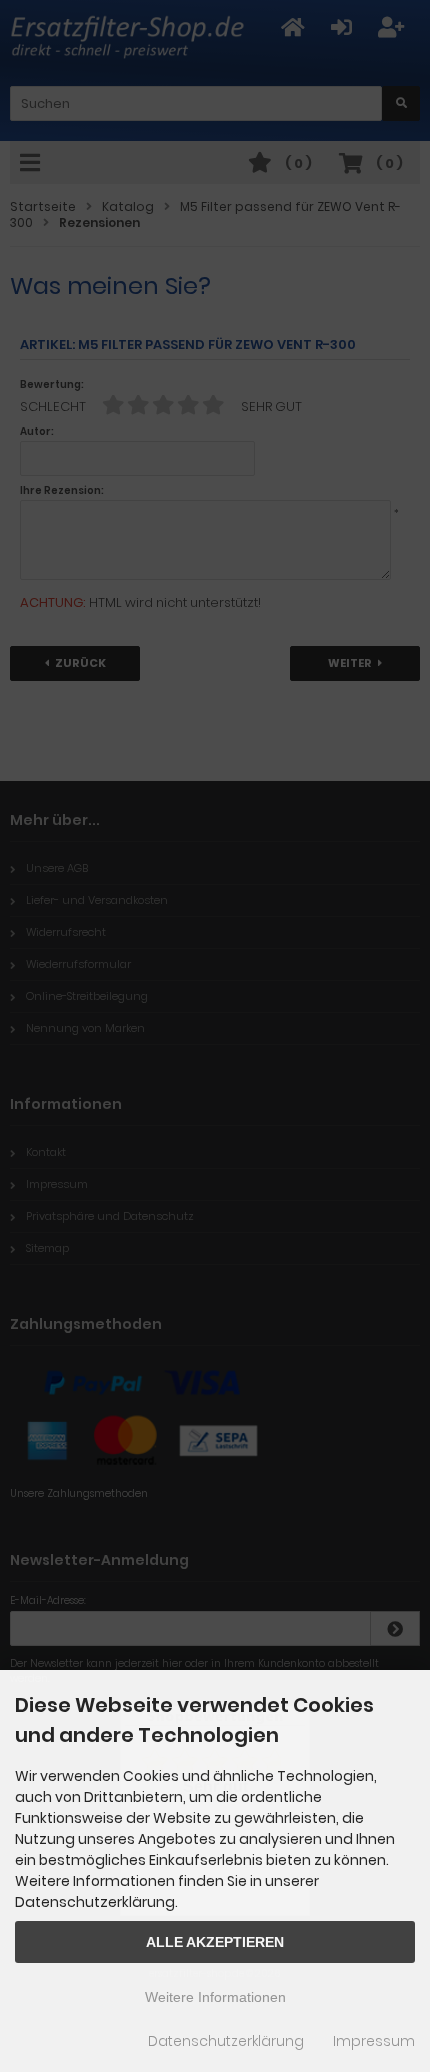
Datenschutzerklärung (226, 2041)
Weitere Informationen (215, 1997)
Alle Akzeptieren (215, 1942)
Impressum (374, 2041)
